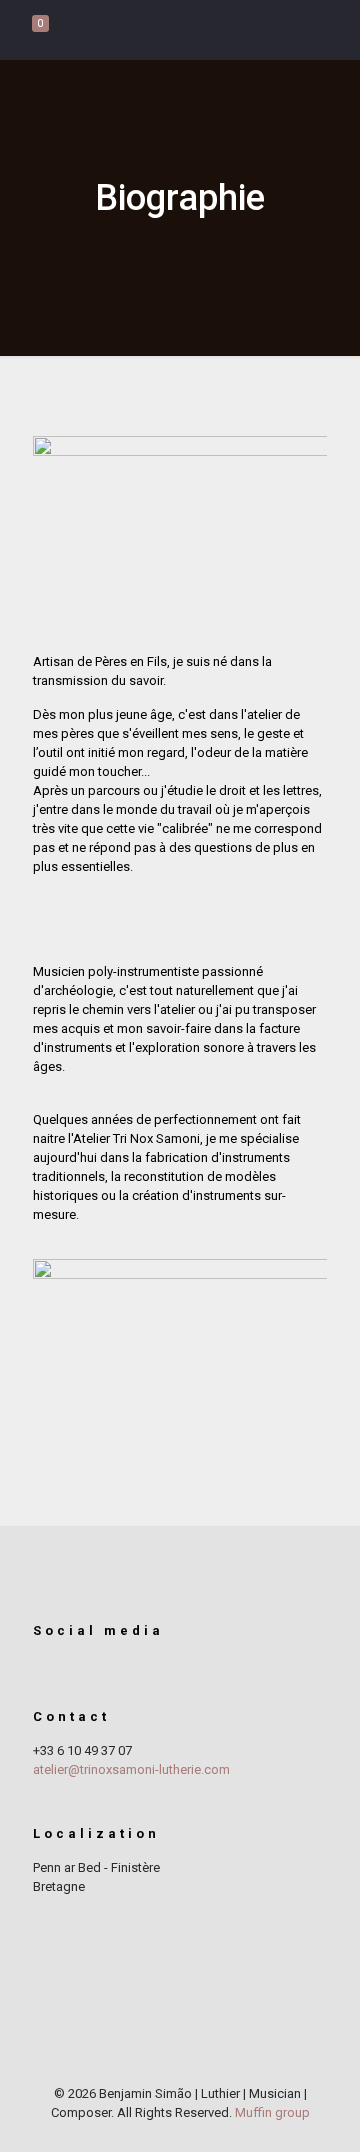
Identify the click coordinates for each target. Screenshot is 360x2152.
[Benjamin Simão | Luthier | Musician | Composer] (180, 30)
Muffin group (272, 2112)
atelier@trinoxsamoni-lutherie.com (131, 1769)
